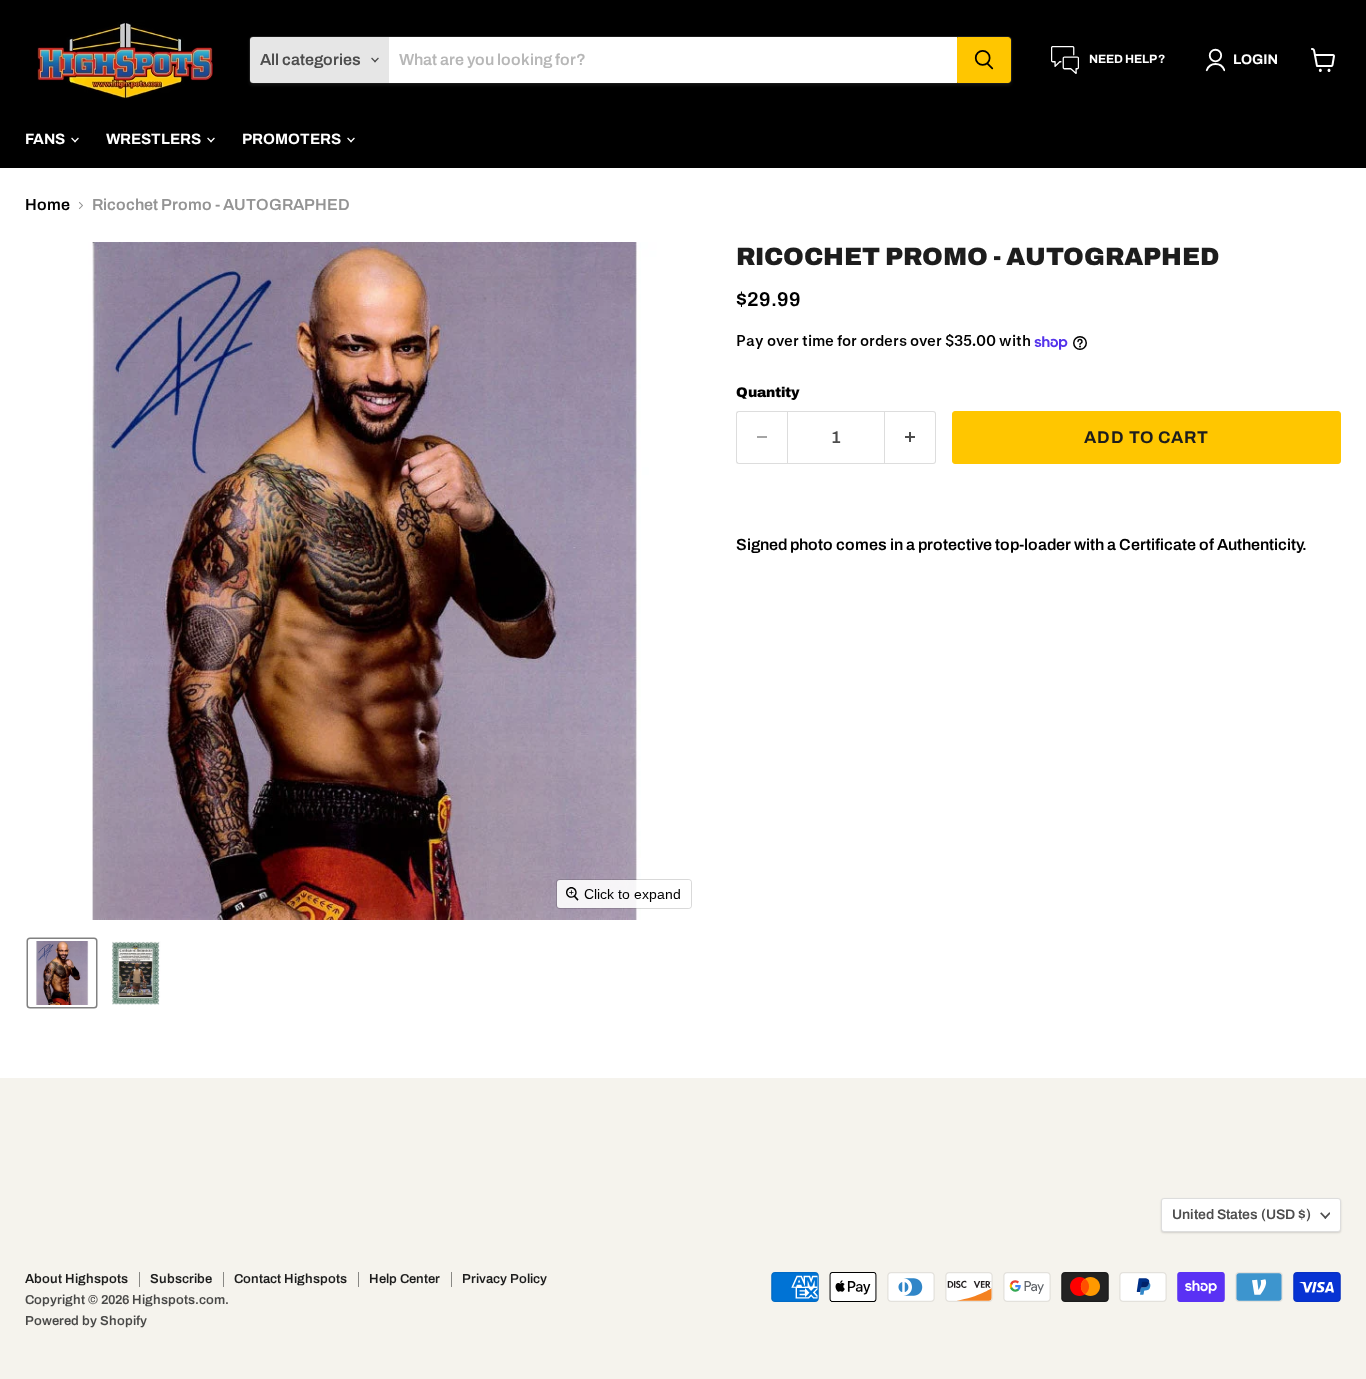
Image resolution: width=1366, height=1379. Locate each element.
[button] (1245, 60)
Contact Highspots (290, 1279)
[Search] (984, 60)
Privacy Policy (504, 1279)
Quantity (768, 392)
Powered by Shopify (86, 1321)
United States (1241, 1214)
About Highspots (76, 1279)
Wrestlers (155, 139)
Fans (46, 139)
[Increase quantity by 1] (910, 438)
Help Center (404, 1279)
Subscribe (181, 1279)
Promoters (293, 139)
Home (47, 204)
